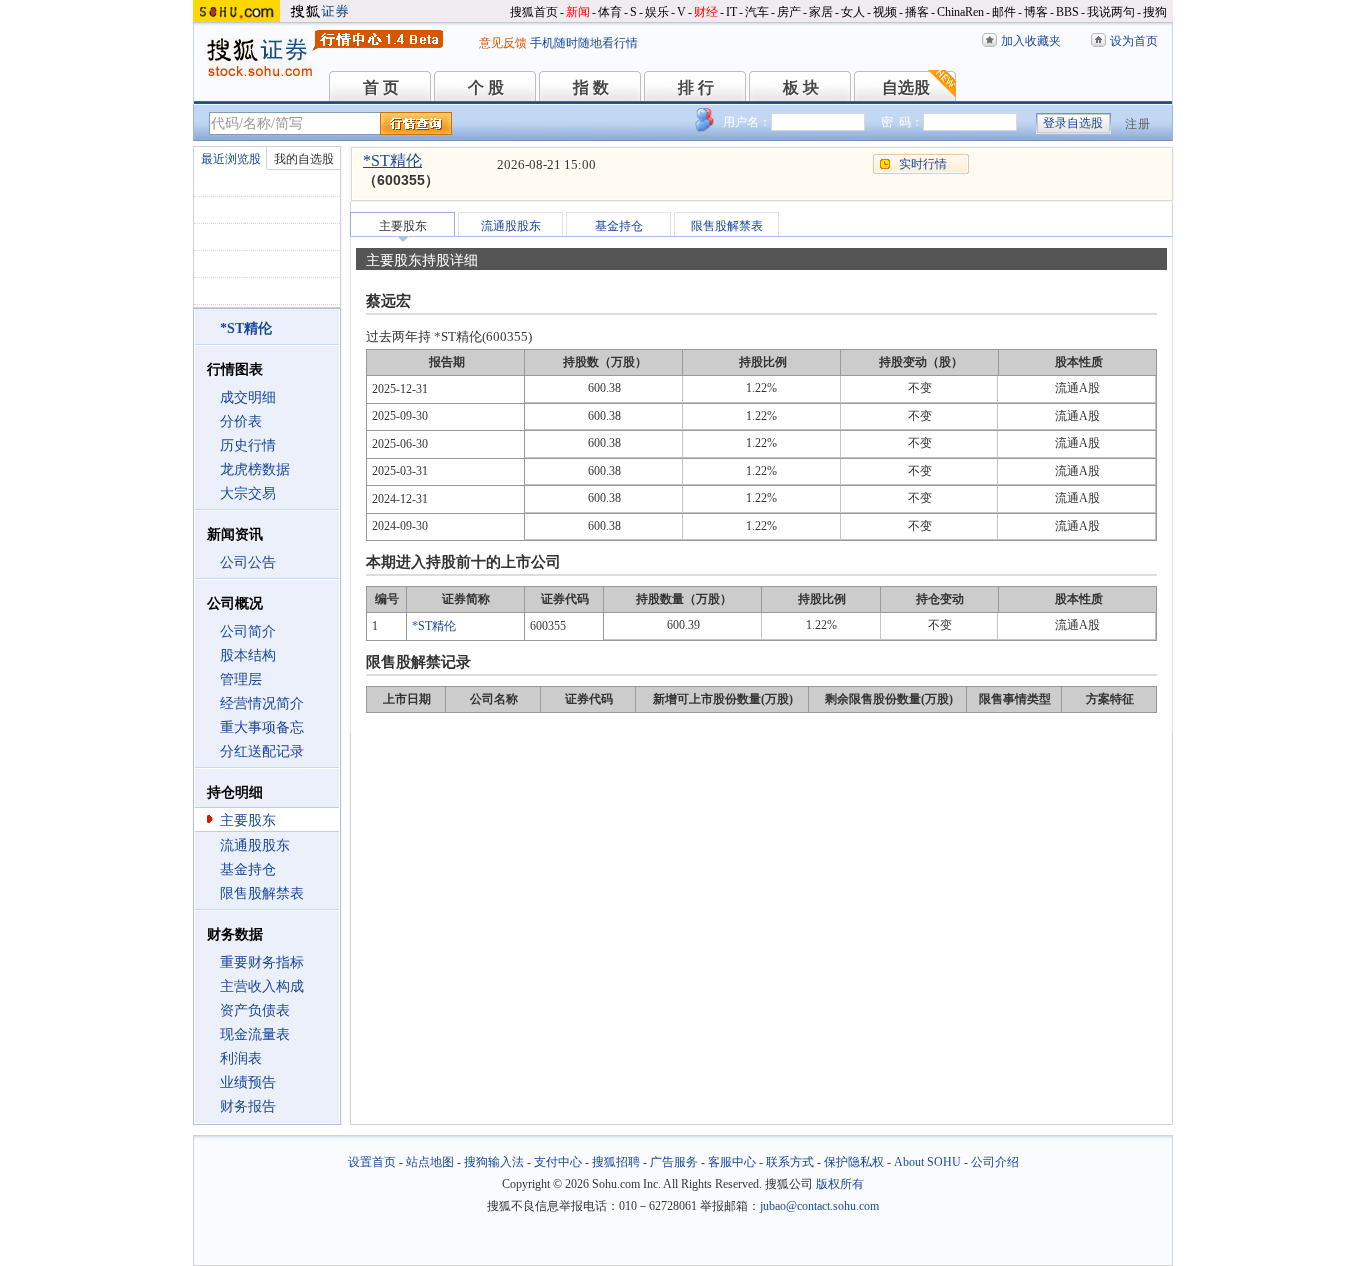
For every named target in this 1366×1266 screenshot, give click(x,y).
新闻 (578, 12)
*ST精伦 (392, 160)
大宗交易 (248, 493)
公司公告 (248, 562)
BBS (1067, 12)
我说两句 (1111, 12)
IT (731, 12)
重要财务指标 (262, 962)
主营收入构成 (262, 986)
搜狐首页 (534, 12)
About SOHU (927, 1162)
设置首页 (372, 1162)
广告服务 (674, 1162)
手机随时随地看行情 (584, 43)
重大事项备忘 (262, 727)
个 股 (486, 87)
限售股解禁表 (262, 893)
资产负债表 (255, 1010)
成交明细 (248, 397)
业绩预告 (248, 1082)
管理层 (241, 679)
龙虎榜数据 (255, 469)
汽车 (757, 12)
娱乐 (657, 12)
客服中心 (732, 1162)
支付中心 (558, 1162)
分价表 (241, 421)
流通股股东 (255, 845)
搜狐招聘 (616, 1162)
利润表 (241, 1058)
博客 (1036, 12)
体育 (610, 12)
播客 (917, 12)
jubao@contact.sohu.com (819, 1206)
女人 (853, 12)
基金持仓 (248, 869)
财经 (706, 12)
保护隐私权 (854, 1162)
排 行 (696, 87)
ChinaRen (960, 12)
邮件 (1004, 12)
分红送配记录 (262, 751)
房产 (789, 12)
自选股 (906, 87)
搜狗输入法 (494, 1162)
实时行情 (923, 164)
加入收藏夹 (1031, 41)
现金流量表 (255, 1034)
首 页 (381, 87)
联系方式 (790, 1162)
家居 (821, 12)
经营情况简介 (262, 703)
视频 (885, 12)
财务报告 (248, 1106)
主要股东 (248, 820)
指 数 (591, 87)
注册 (1138, 124)
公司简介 (248, 631)
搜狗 (1155, 12)
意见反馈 (503, 43)
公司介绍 (995, 1162)
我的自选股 (304, 159)
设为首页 (1134, 41)
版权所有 (840, 1184)
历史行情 (248, 445)
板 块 (801, 87)
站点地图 (430, 1162)
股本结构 (248, 655)
